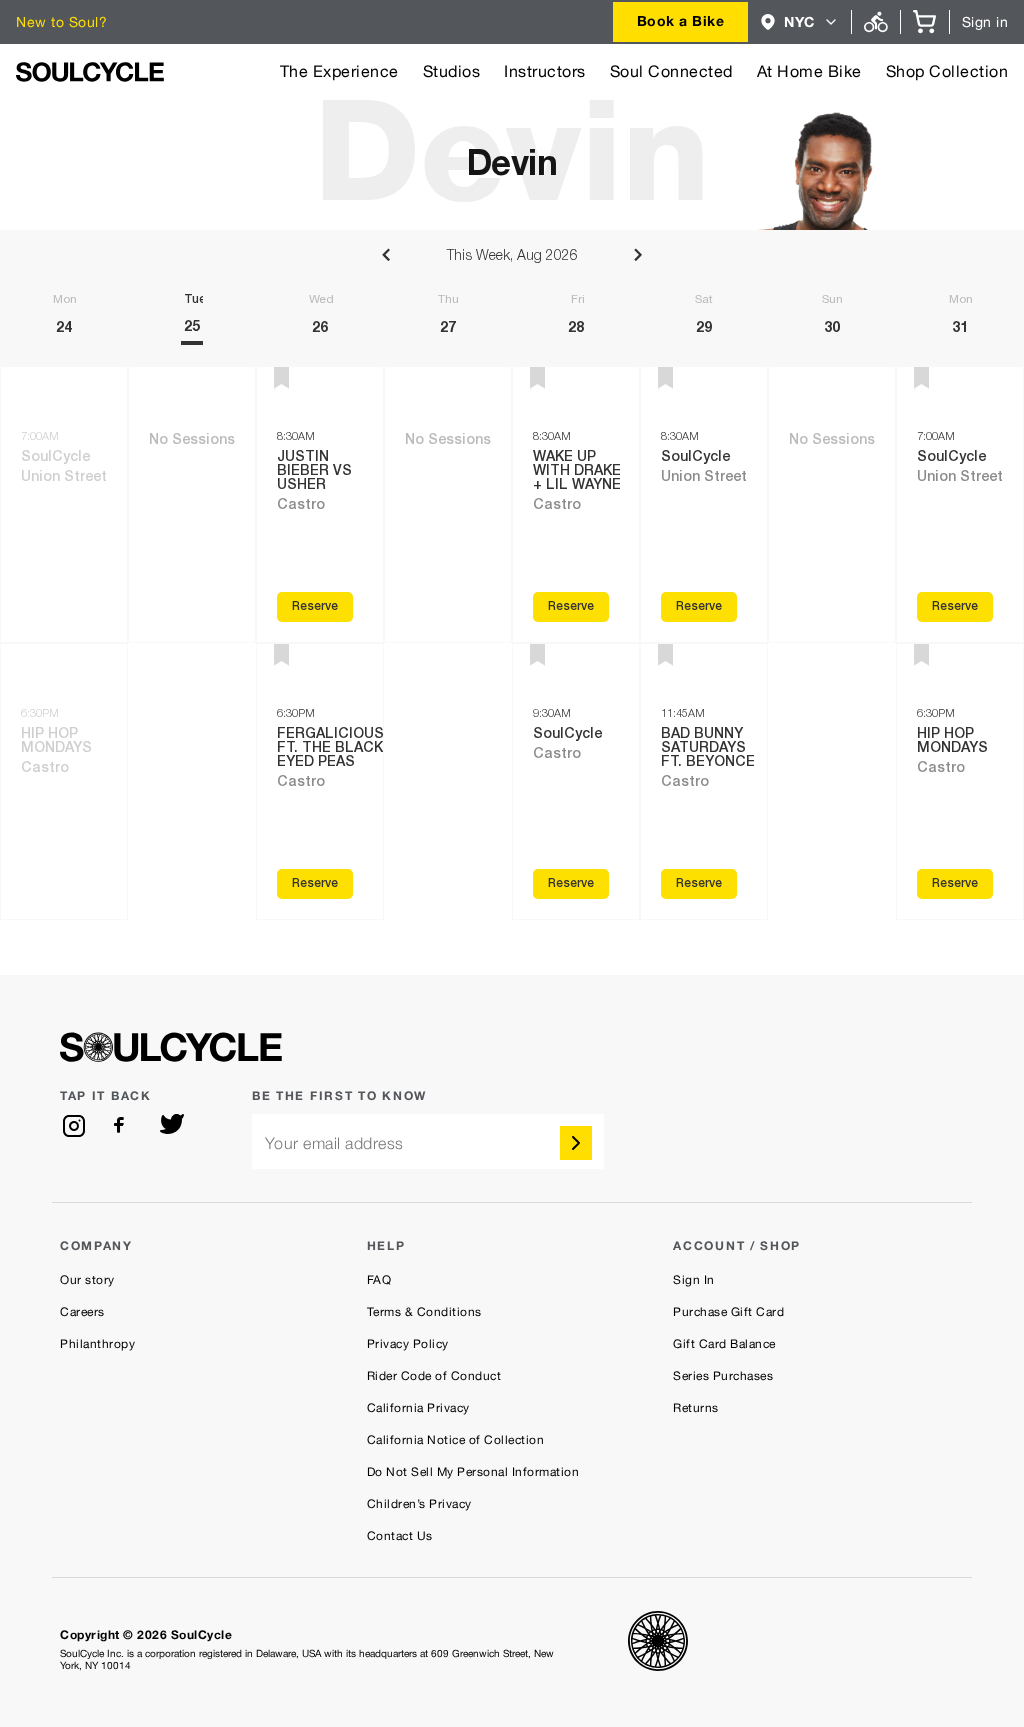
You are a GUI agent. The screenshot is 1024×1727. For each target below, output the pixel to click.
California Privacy (418, 1408)
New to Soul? (61, 22)
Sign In (694, 1280)
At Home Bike (809, 71)
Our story (87, 1280)
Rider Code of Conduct (434, 1376)
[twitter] (172, 1126)
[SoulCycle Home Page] (90, 72)
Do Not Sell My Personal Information (473, 1472)
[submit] (576, 1143)
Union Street (64, 478)
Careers (82, 1312)
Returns (696, 1408)
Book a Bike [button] (681, 20)
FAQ (379, 1280)
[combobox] (681, 22)
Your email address (334, 1143)
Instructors (545, 71)
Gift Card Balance (724, 1344)
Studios (452, 71)
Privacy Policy (408, 1344)
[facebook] (123, 1126)
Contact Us (400, 1536)
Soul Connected (671, 71)
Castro (45, 769)
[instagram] (74, 1126)
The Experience (339, 71)
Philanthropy (97, 1344)
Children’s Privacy (419, 1504)
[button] (799, 22)
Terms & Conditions (424, 1312)
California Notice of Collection (456, 1440)
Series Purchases (723, 1376)
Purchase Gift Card (728, 1312)
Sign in (985, 22)
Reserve (315, 607)
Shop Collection (947, 71)
